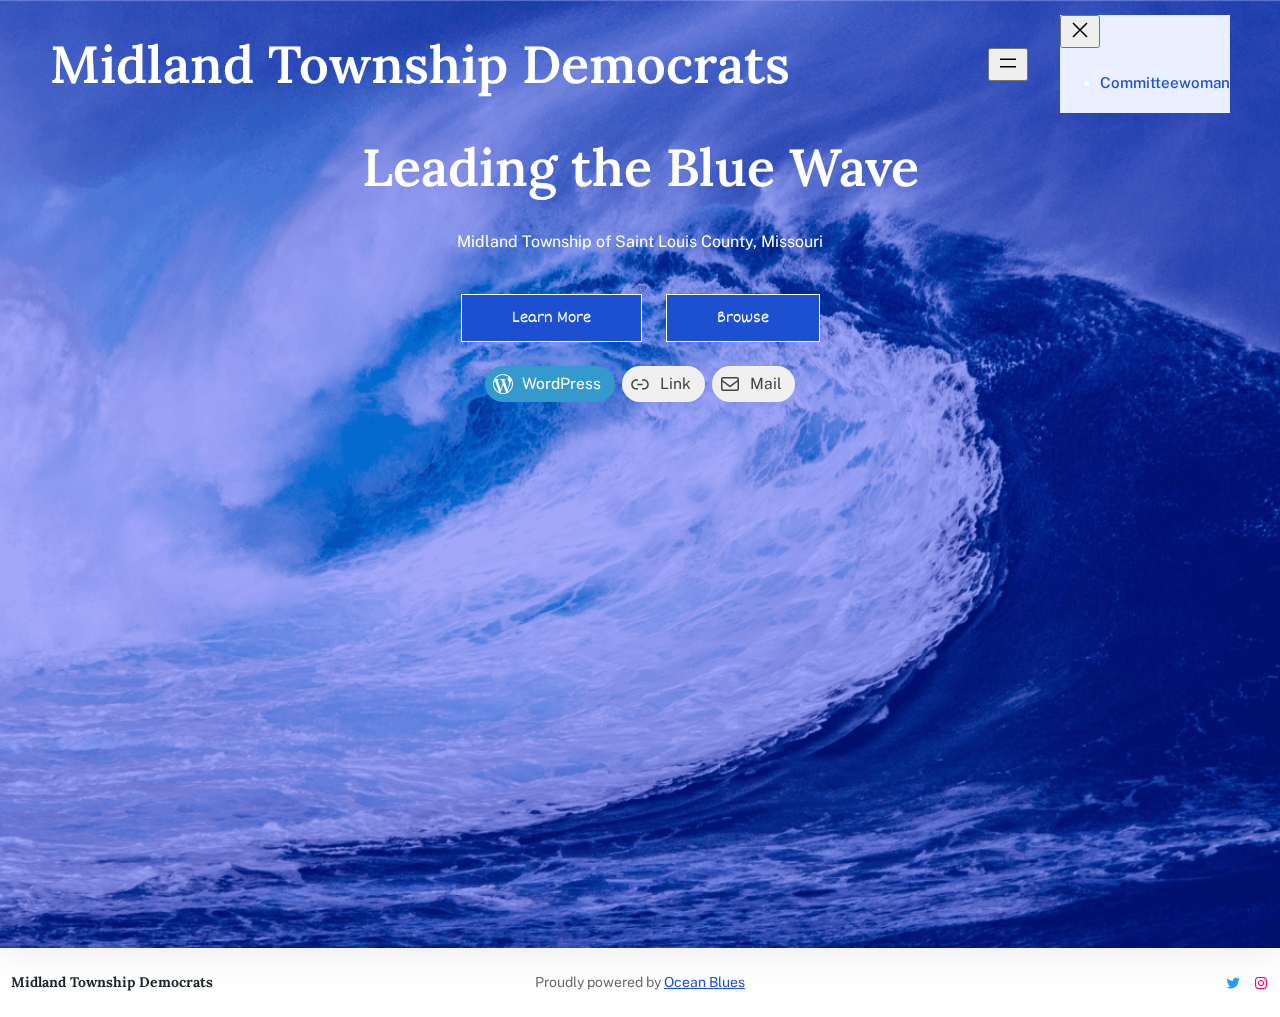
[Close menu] (1080, 31)
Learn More (551, 317)
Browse (743, 317)
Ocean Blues (704, 982)
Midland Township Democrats (420, 64)
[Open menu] (1008, 64)
